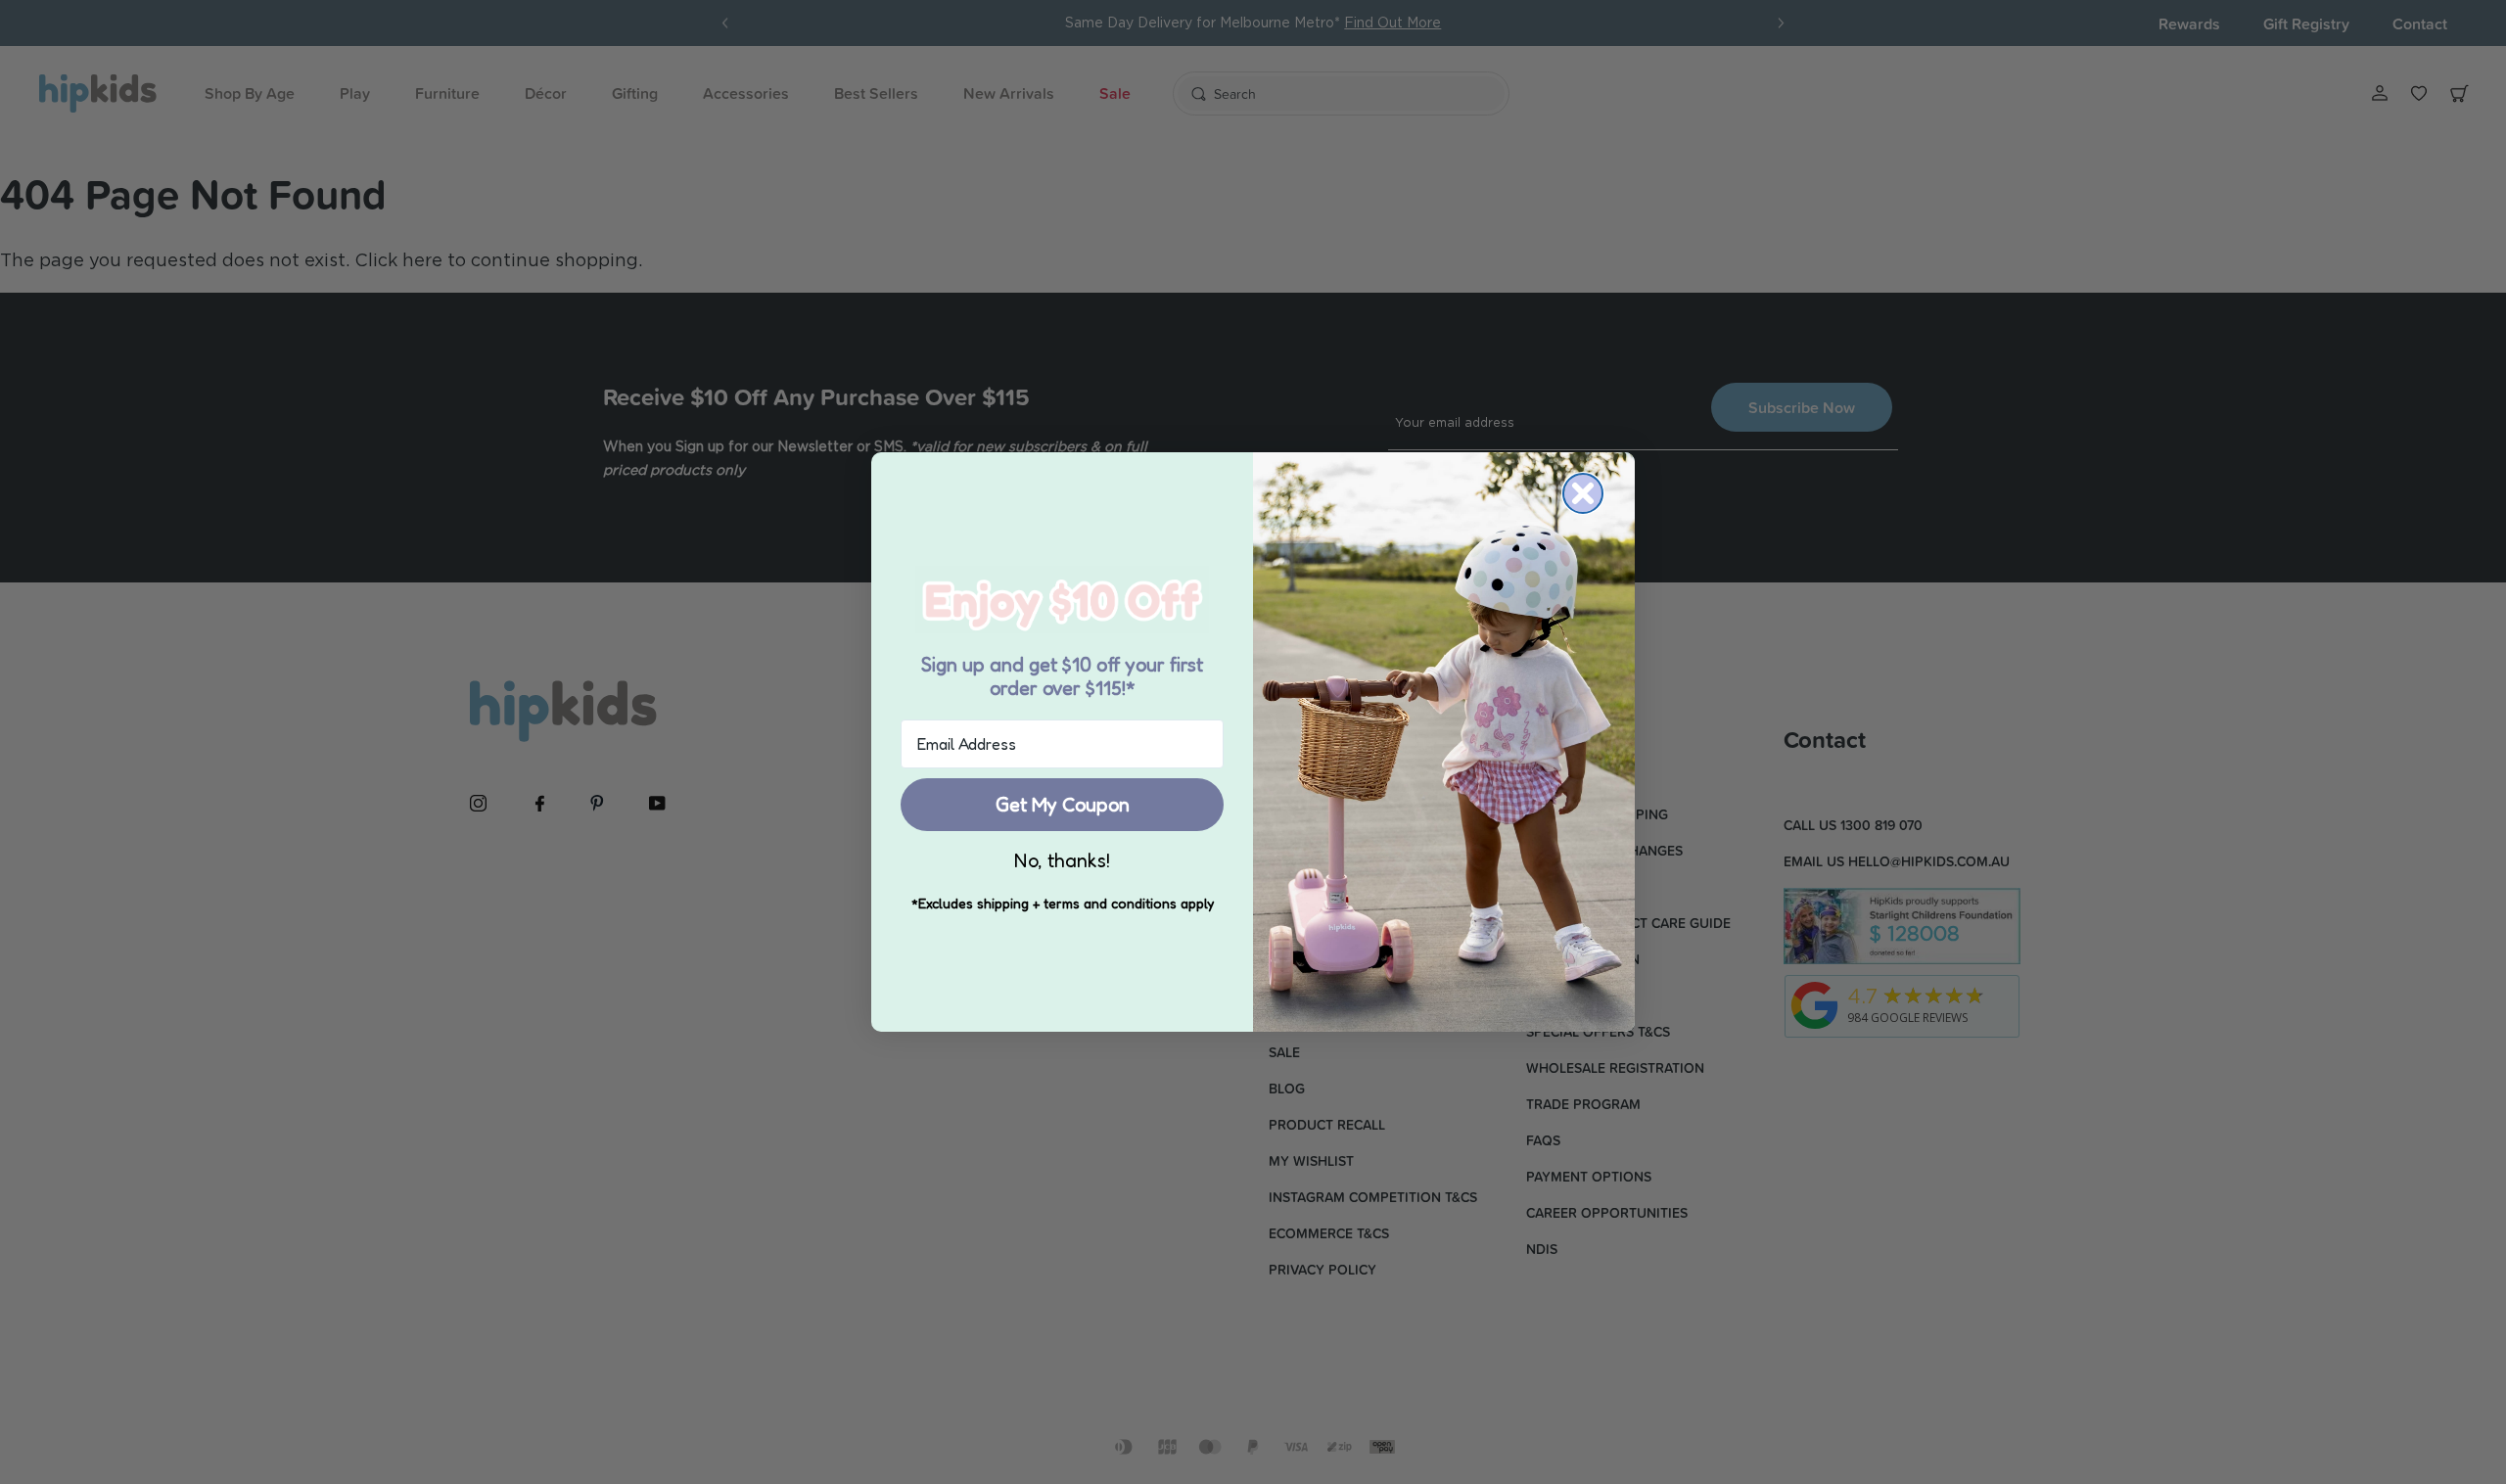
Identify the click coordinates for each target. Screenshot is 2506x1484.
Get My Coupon (1063, 805)
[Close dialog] (1583, 493)
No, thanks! (1062, 860)
